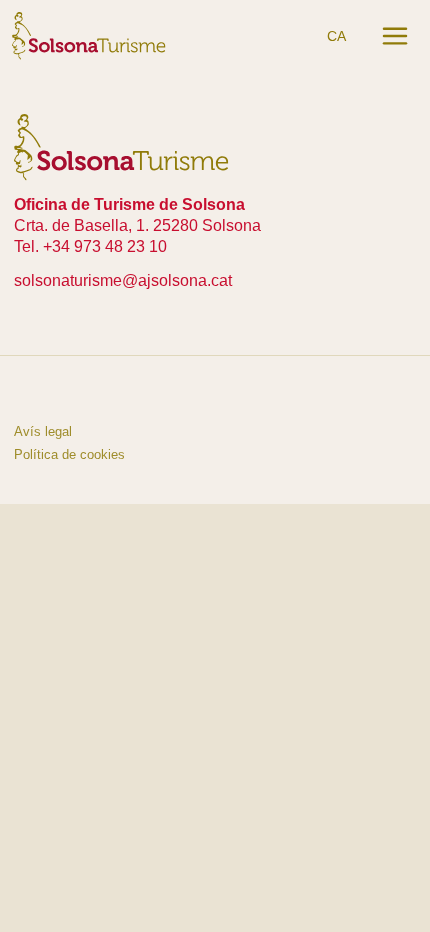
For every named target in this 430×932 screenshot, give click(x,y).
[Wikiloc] (122, 393)
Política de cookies (69, 454)
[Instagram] (30, 393)
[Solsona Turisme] (89, 35)
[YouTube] (76, 393)
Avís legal (43, 431)
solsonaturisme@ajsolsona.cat (123, 280)
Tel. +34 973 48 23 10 (90, 246)
